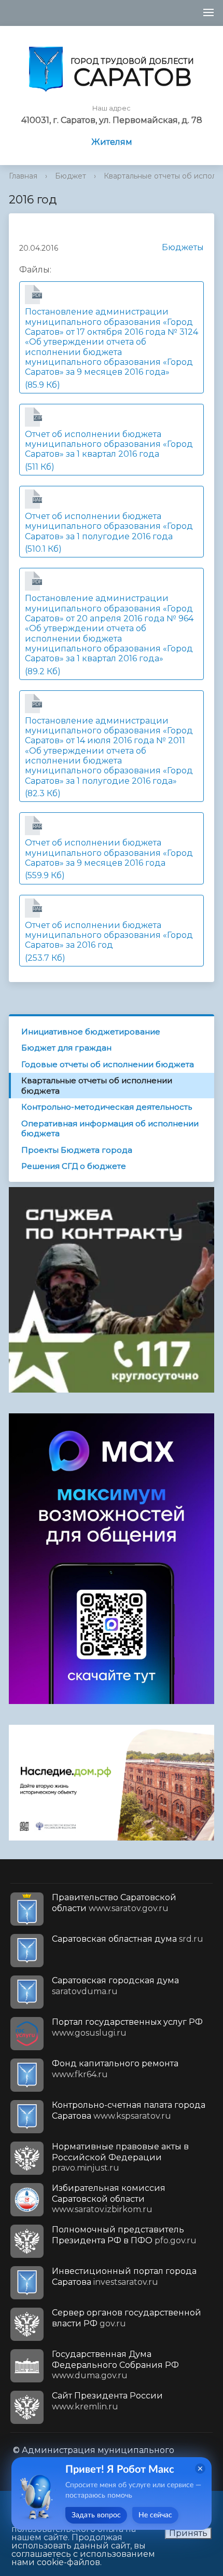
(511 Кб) (109, 443)
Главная (23, 176)
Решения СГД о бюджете (74, 1166)
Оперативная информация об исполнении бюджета (110, 1129)
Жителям (112, 142)
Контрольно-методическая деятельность (107, 1107)
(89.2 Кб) (109, 627)
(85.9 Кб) (112, 341)
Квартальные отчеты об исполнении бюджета (97, 1086)
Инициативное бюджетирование (91, 1032)
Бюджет (71, 176)
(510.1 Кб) (109, 525)
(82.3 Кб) (109, 750)
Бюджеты (183, 247)
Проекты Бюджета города (77, 1150)
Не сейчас (155, 2515)
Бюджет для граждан (66, 1048)
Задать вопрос (96, 2515)
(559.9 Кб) (109, 852)
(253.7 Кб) (109, 934)
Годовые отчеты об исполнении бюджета (108, 1064)
